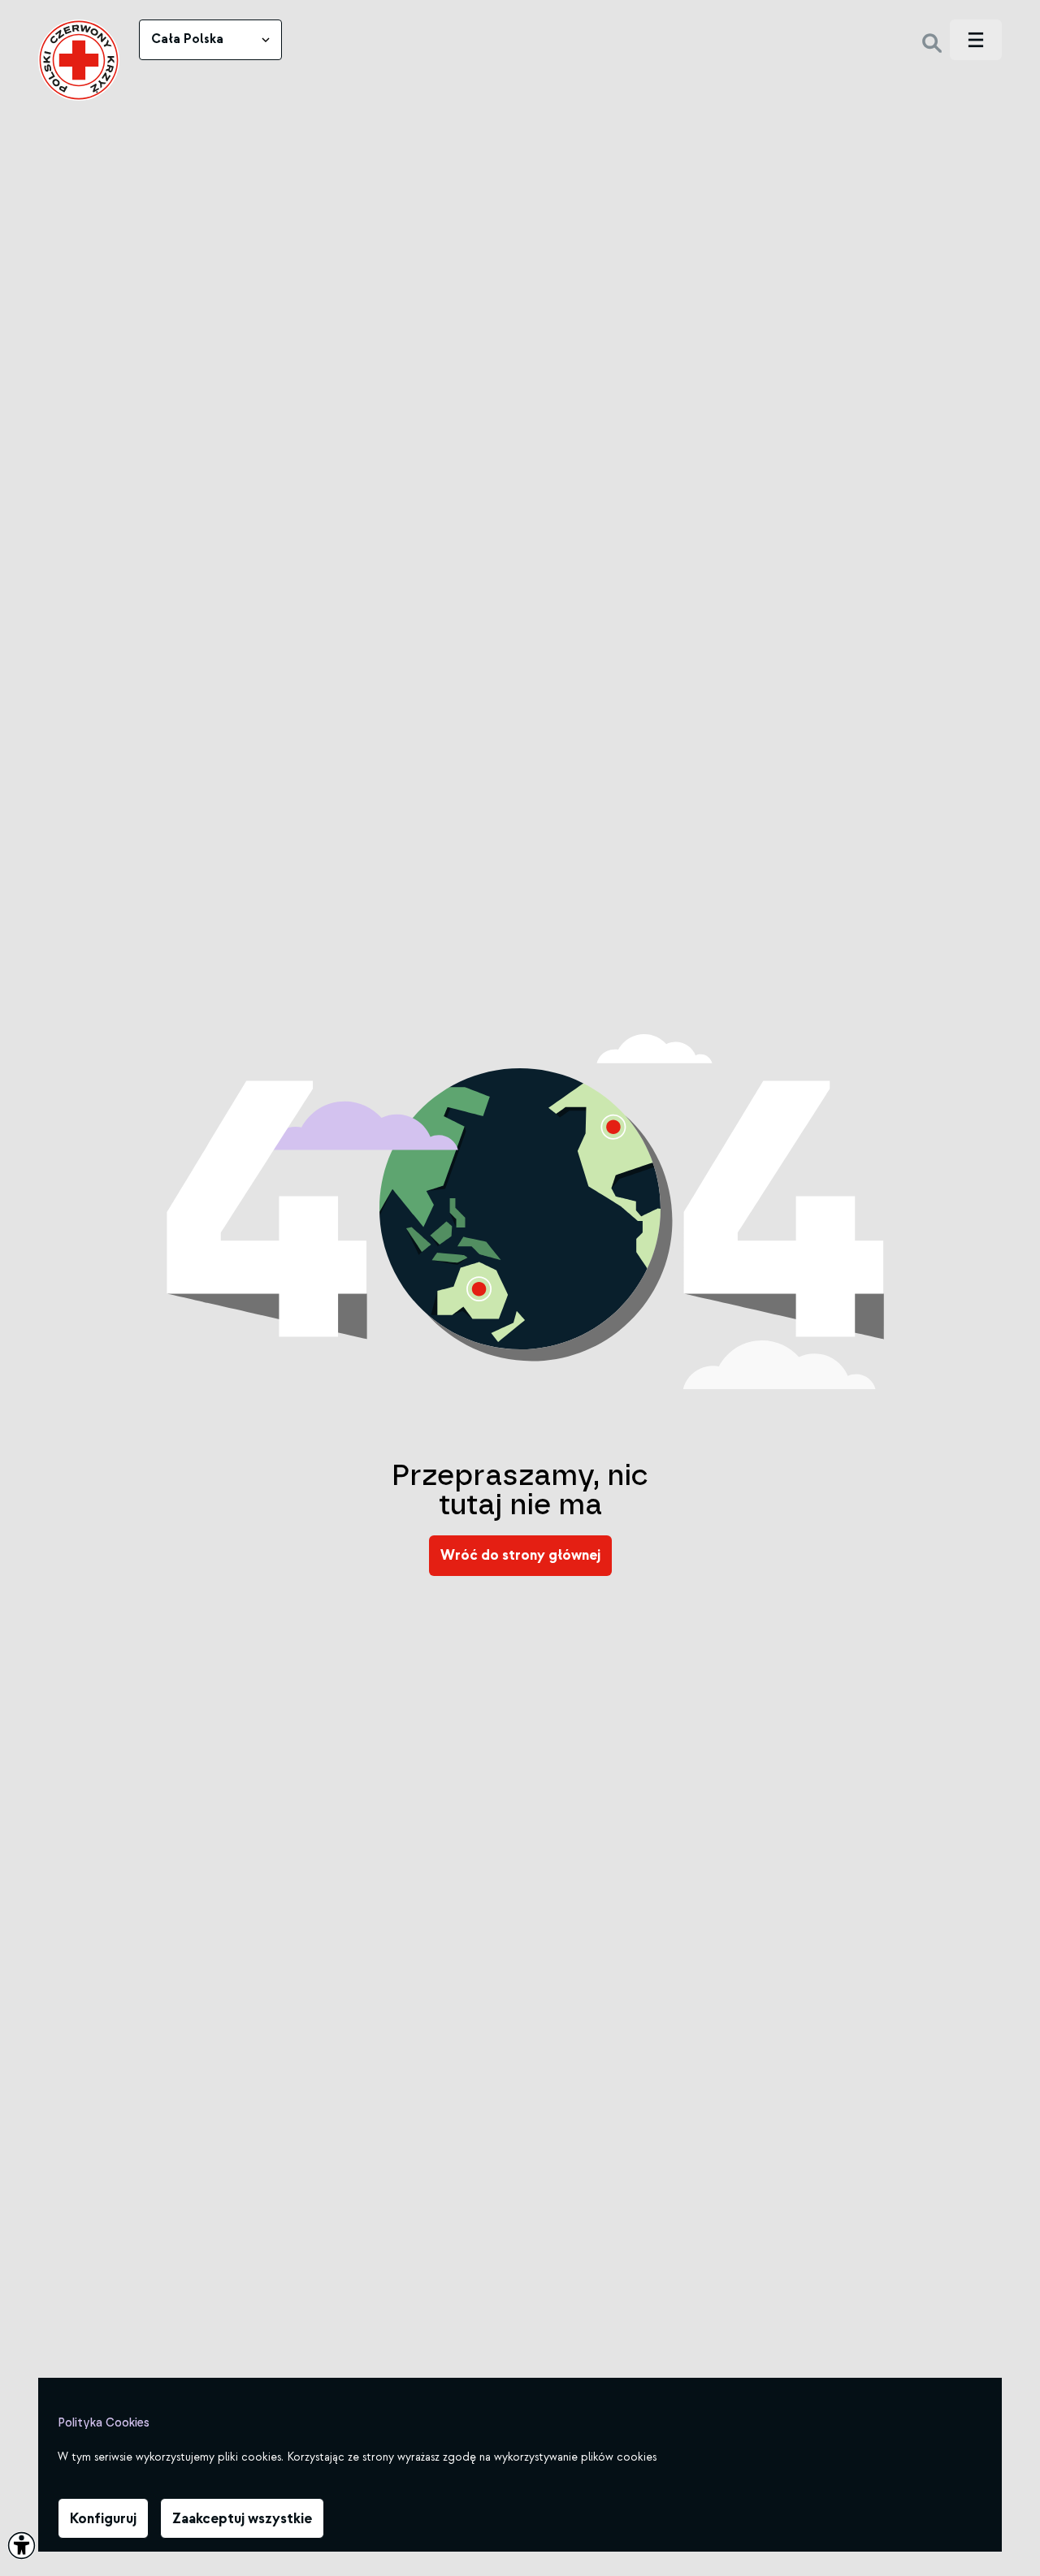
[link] (79, 60)
